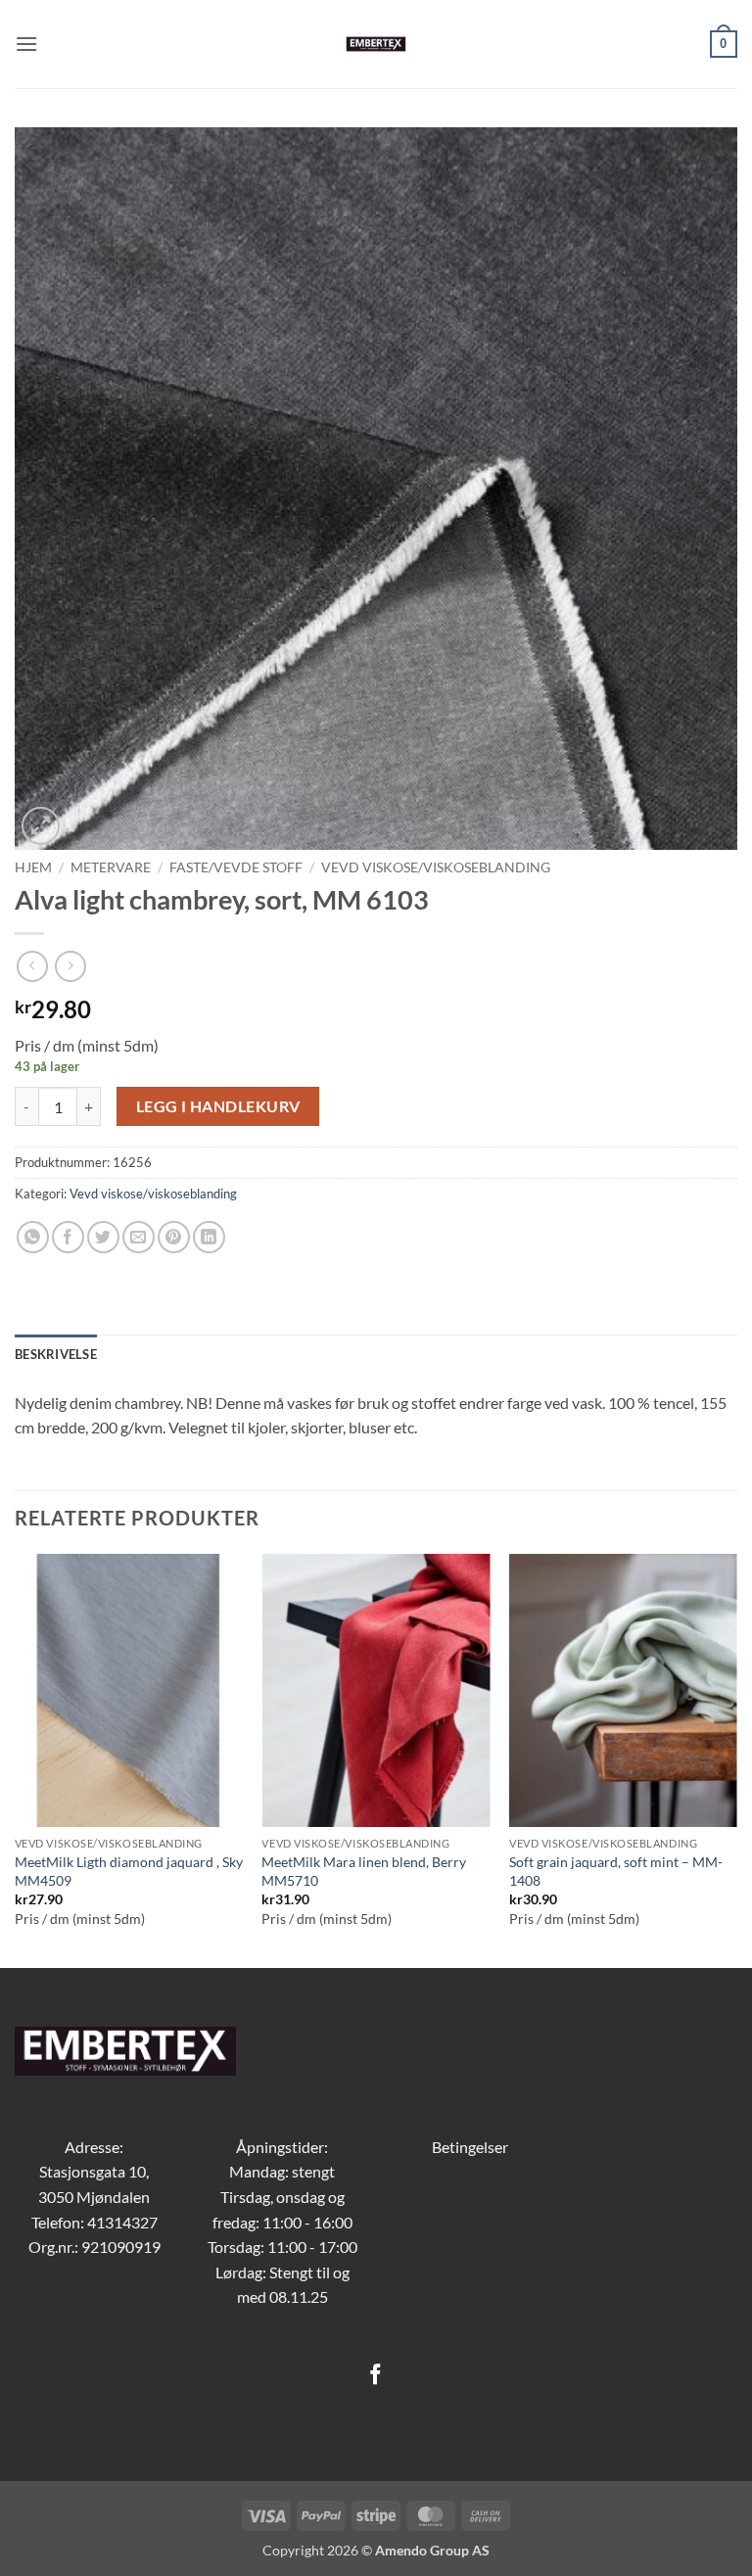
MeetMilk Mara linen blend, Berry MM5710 (364, 1871)
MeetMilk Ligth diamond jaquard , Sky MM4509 (129, 1871)
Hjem (33, 867)
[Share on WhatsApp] (33, 1237)
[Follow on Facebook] (376, 2376)
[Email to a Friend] (139, 1237)
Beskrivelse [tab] (56, 1354)
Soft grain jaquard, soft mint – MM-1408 (616, 1871)
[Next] (736, 1759)
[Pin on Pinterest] (174, 1237)
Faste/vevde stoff (236, 867)
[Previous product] (70, 966)
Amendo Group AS (432, 2550)
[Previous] (16, 1759)
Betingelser (470, 2147)
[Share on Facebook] (68, 1237)
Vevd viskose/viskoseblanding (436, 867)
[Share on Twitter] (103, 1237)
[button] (26, 44)
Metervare (111, 867)
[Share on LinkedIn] (209, 1237)
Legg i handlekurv (218, 1106)
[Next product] (32, 966)
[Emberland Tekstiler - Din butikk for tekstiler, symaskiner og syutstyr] (376, 44)
